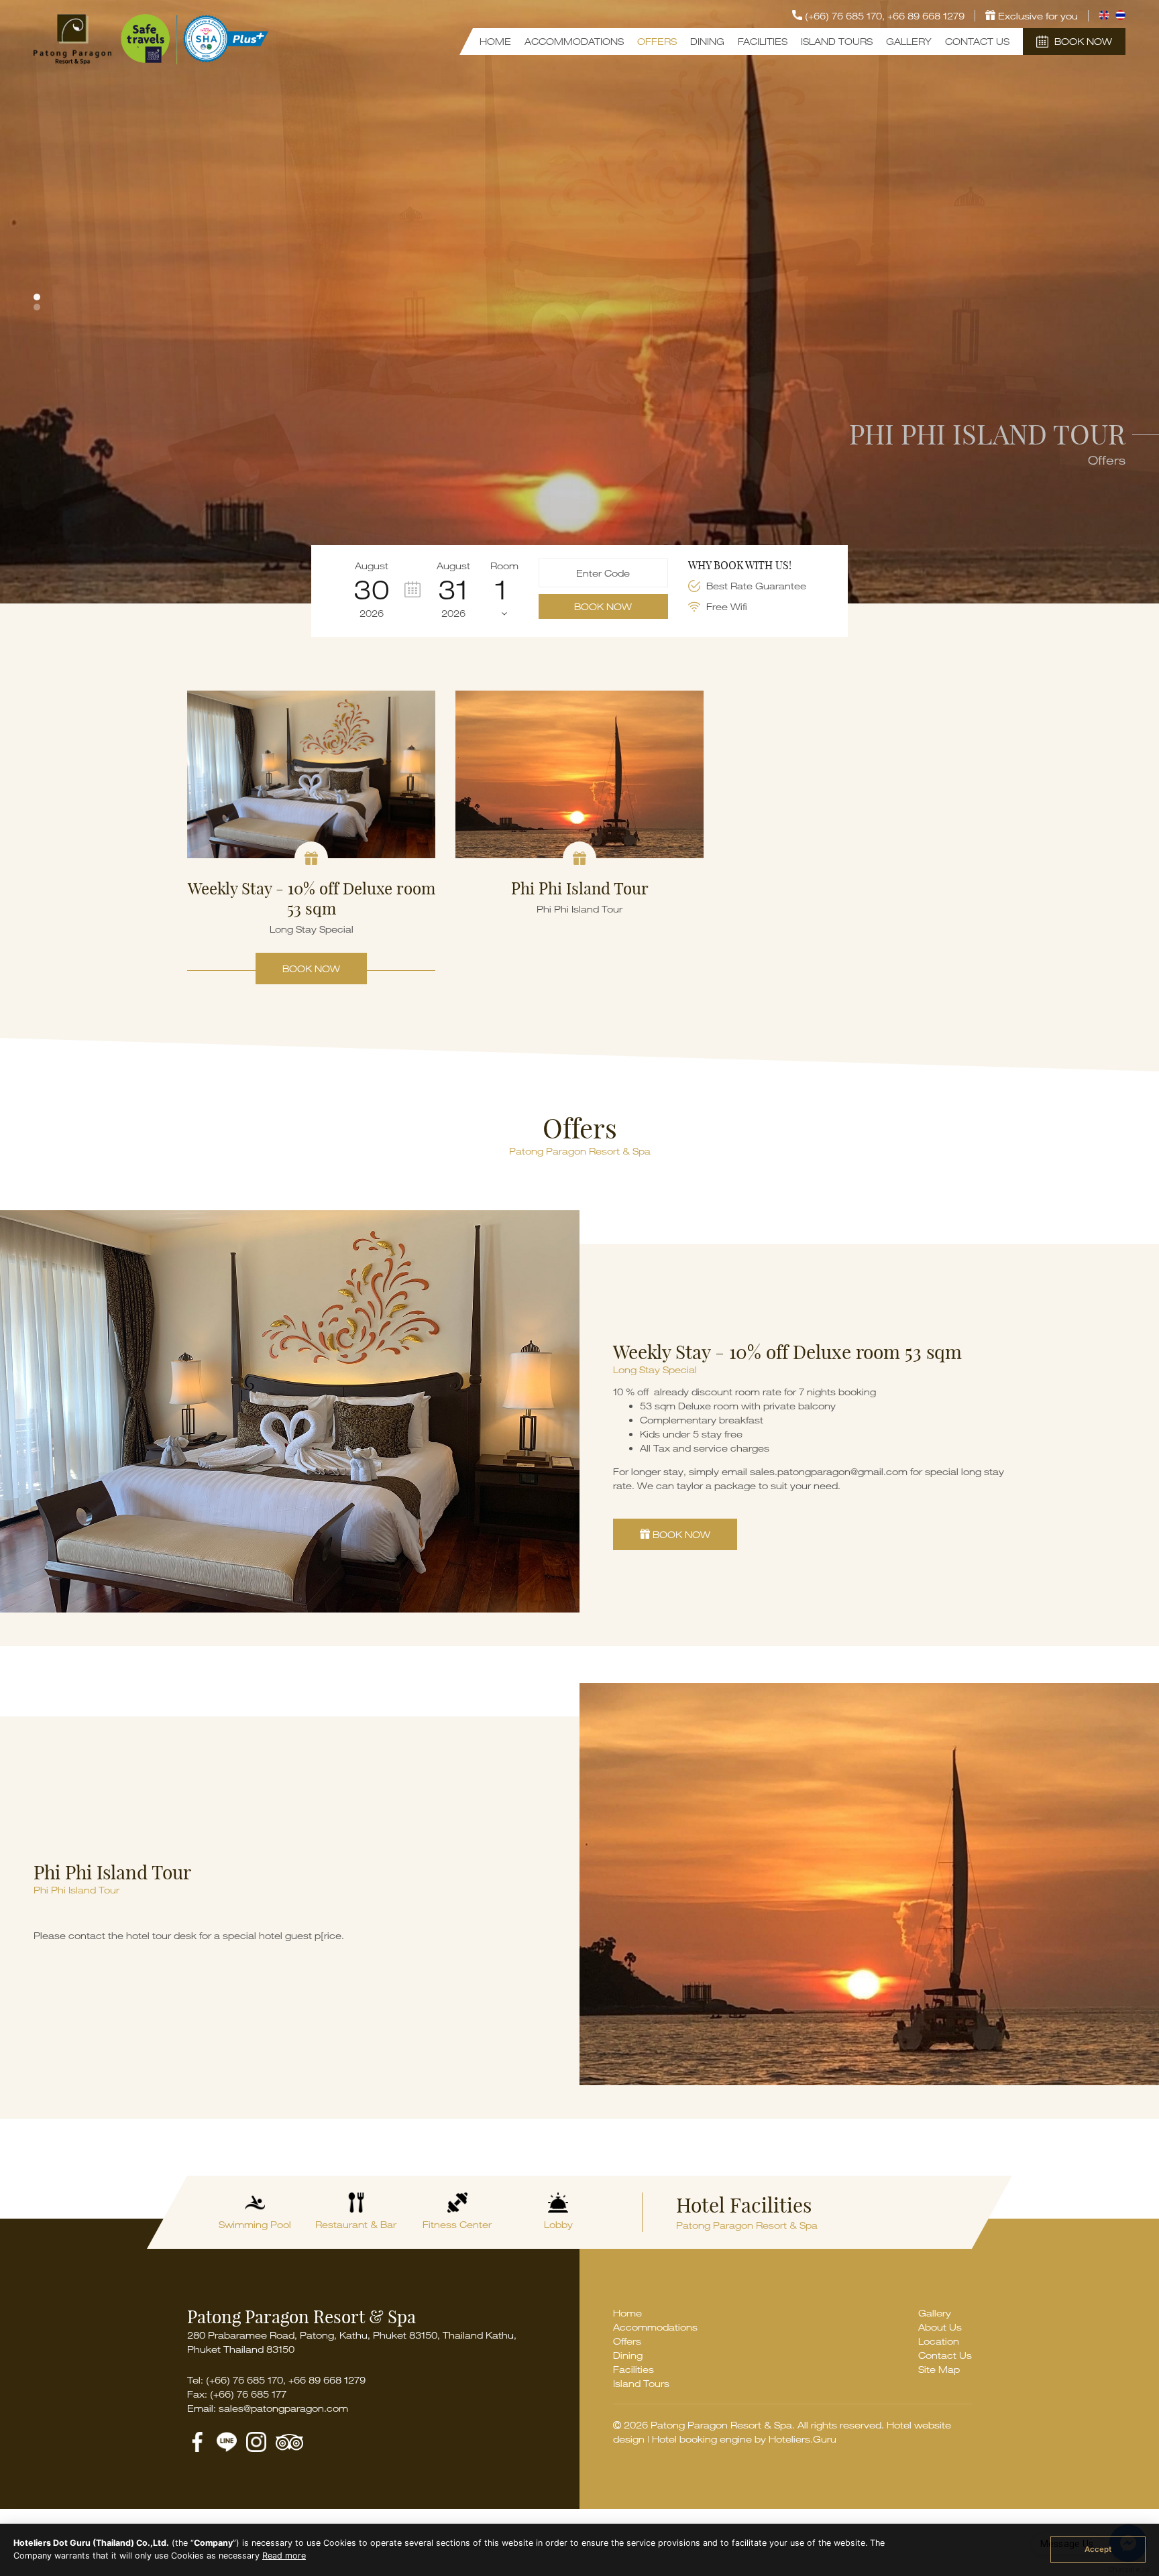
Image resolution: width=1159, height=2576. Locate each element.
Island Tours (837, 41)
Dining (707, 41)
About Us (940, 2327)
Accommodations (574, 41)
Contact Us (977, 41)
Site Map (939, 2369)
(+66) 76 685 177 (248, 2394)
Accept (1098, 2549)
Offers (657, 41)
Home (495, 41)
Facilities (763, 41)
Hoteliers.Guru (803, 2439)
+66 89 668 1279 (926, 16)
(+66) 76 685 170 (244, 2380)
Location (939, 2341)
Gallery (909, 41)
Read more (284, 2556)
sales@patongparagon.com (283, 2408)
